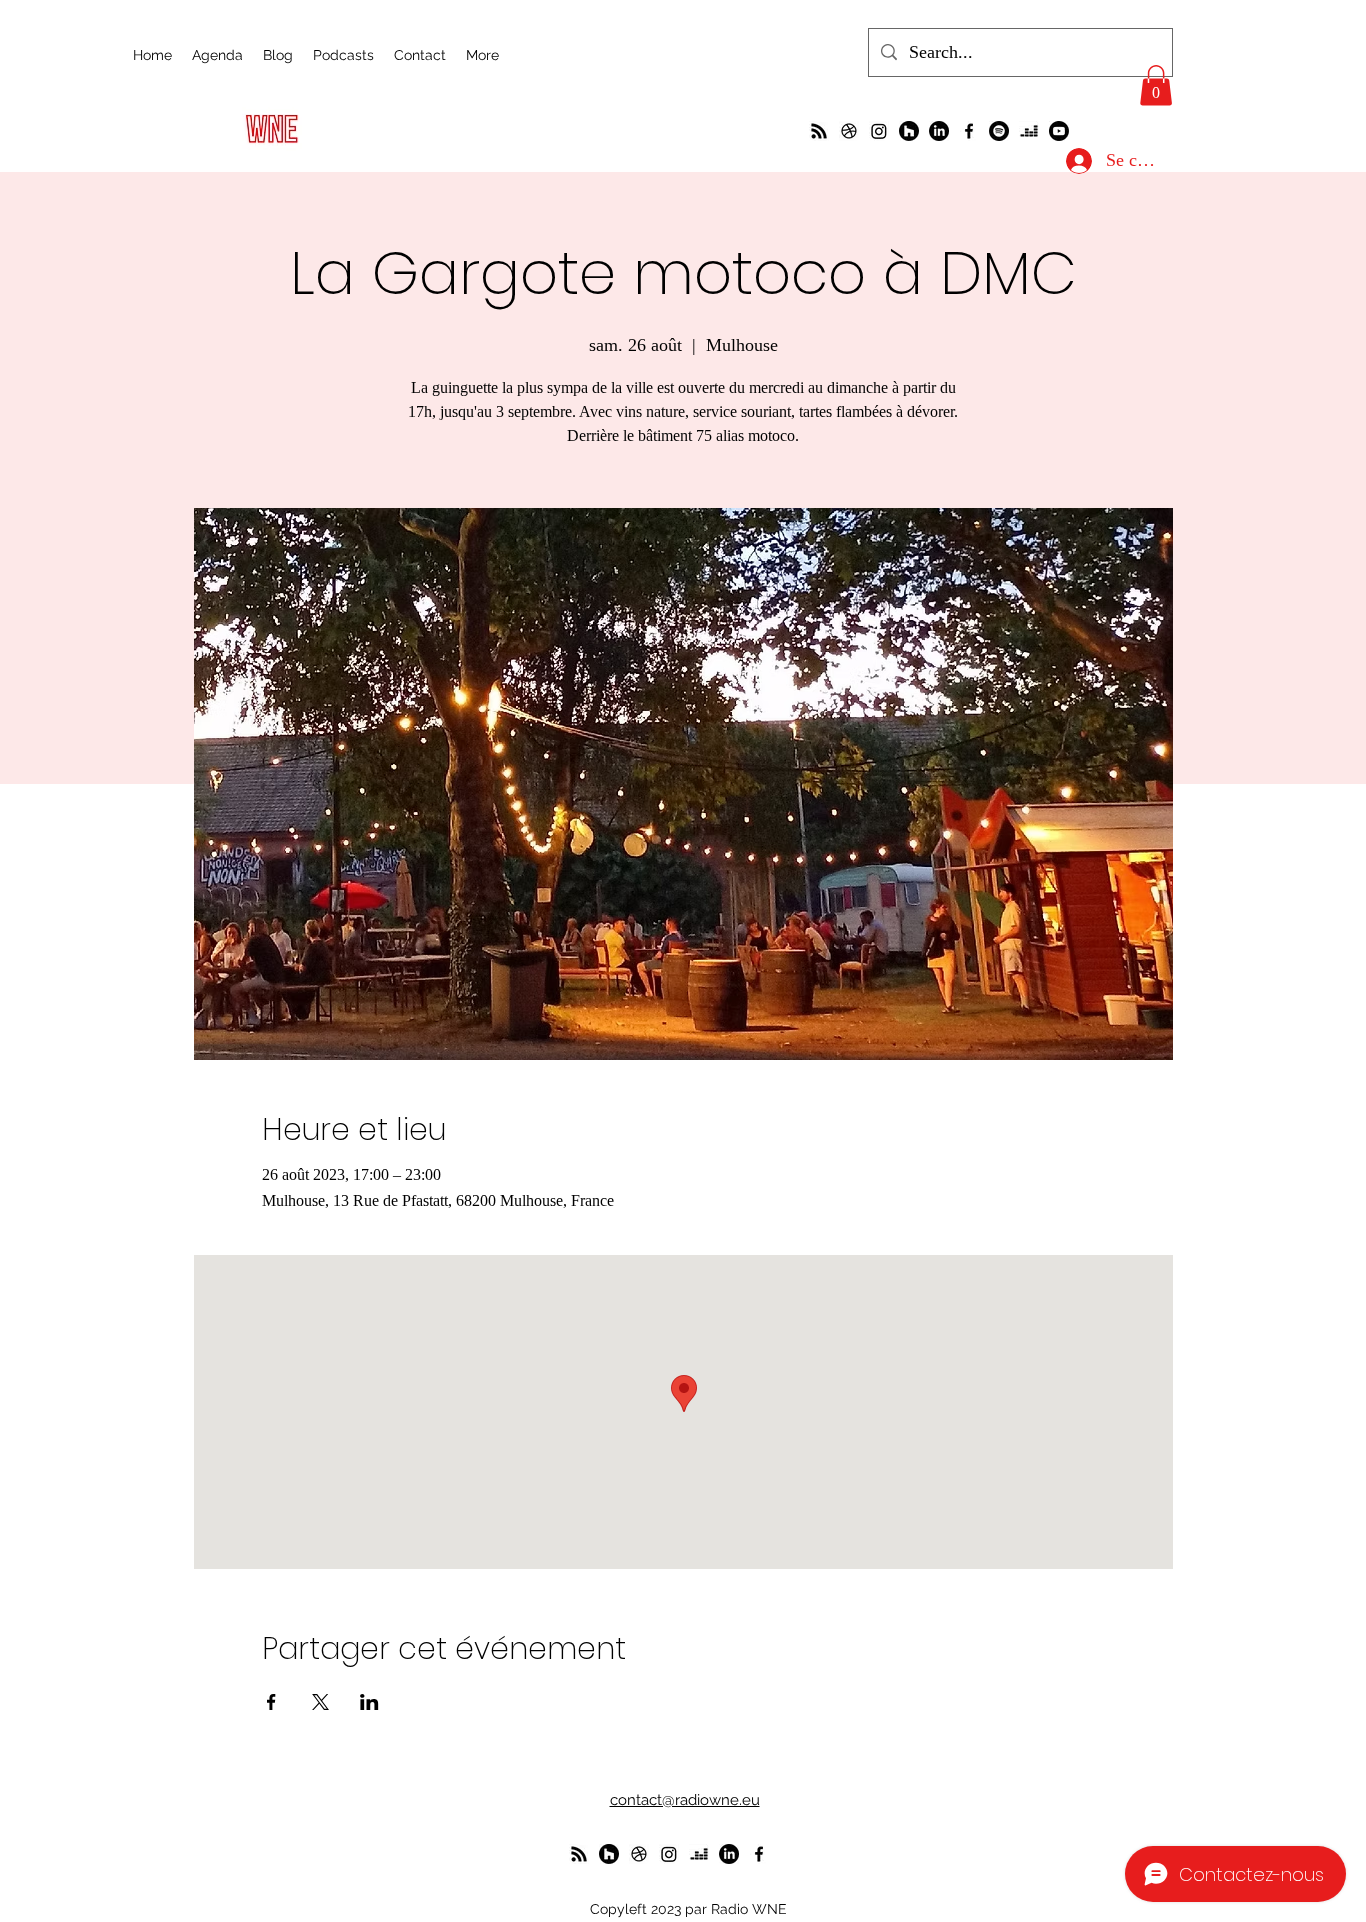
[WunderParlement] (909, 131)
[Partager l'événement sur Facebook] (271, 1702)
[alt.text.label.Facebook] (969, 131)
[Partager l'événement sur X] (320, 1702)
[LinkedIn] (939, 131)
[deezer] (1029, 131)
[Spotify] (999, 131)
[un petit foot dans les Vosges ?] (849, 131)
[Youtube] (1059, 131)
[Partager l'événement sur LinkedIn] (369, 1702)
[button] (1156, 85)
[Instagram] (879, 131)
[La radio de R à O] (819, 131)
